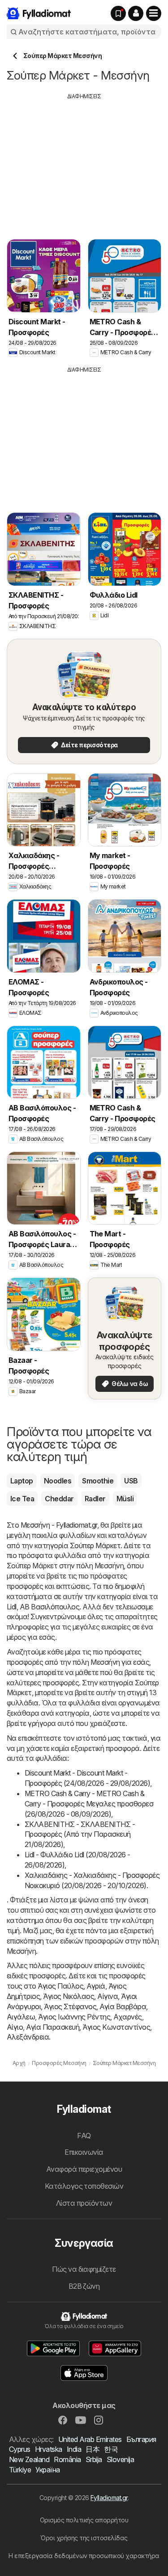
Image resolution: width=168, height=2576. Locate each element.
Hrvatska (49, 2449)
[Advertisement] (84, 163)
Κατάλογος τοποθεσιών (84, 2186)
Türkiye (20, 2470)
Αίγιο (15, 2027)
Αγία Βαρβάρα (123, 2006)
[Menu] (154, 13)
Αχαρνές (127, 2017)
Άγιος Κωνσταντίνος (116, 2027)
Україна (47, 2470)
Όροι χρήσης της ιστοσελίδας (84, 2538)
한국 (111, 2449)
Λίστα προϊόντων (84, 2203)
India (74, 2449)
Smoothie (98, 1481)
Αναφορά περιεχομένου (84, 2169)
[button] (136, 13)
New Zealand (29, 2459)
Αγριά (96, 1986)
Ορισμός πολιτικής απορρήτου (84, 2520)
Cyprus (20, 2449)
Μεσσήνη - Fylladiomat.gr (59, 1525)
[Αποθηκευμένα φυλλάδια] (118, 13)
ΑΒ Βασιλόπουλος (50, 1607)
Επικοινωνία (84, 2152)
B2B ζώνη (84, 2286)
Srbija (94, 2459)
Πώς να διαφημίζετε (84, 2269)
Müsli (125, 1499)
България (141, 2439)
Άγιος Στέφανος (70, 2006)
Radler (95, 1499)
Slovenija (120, 2459)
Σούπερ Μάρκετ (95, 1546)
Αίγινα (108, 1996)
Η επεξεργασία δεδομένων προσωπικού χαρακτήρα (84, 2556)
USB (131, 1481)
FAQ (84, 2136)
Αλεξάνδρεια (28, 2037)
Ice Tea (22, 1499)
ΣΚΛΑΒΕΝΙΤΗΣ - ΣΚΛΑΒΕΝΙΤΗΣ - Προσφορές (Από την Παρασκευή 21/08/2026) (80, 1835)
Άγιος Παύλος (60, 1986)
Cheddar (59, 1499)
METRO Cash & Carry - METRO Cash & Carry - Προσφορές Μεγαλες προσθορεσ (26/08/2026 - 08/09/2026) (89, 1804)
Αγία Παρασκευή (53, 2027)
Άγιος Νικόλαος (69, 1996)
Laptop (22, 1481)
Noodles (58, 1481)
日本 (93, 2449)
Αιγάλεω (21, 2017)
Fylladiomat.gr (109, 2498)
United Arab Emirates (90, 2439)
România (67, 2459)
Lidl (12, 1607)
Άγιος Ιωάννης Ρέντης (74, 2017)
